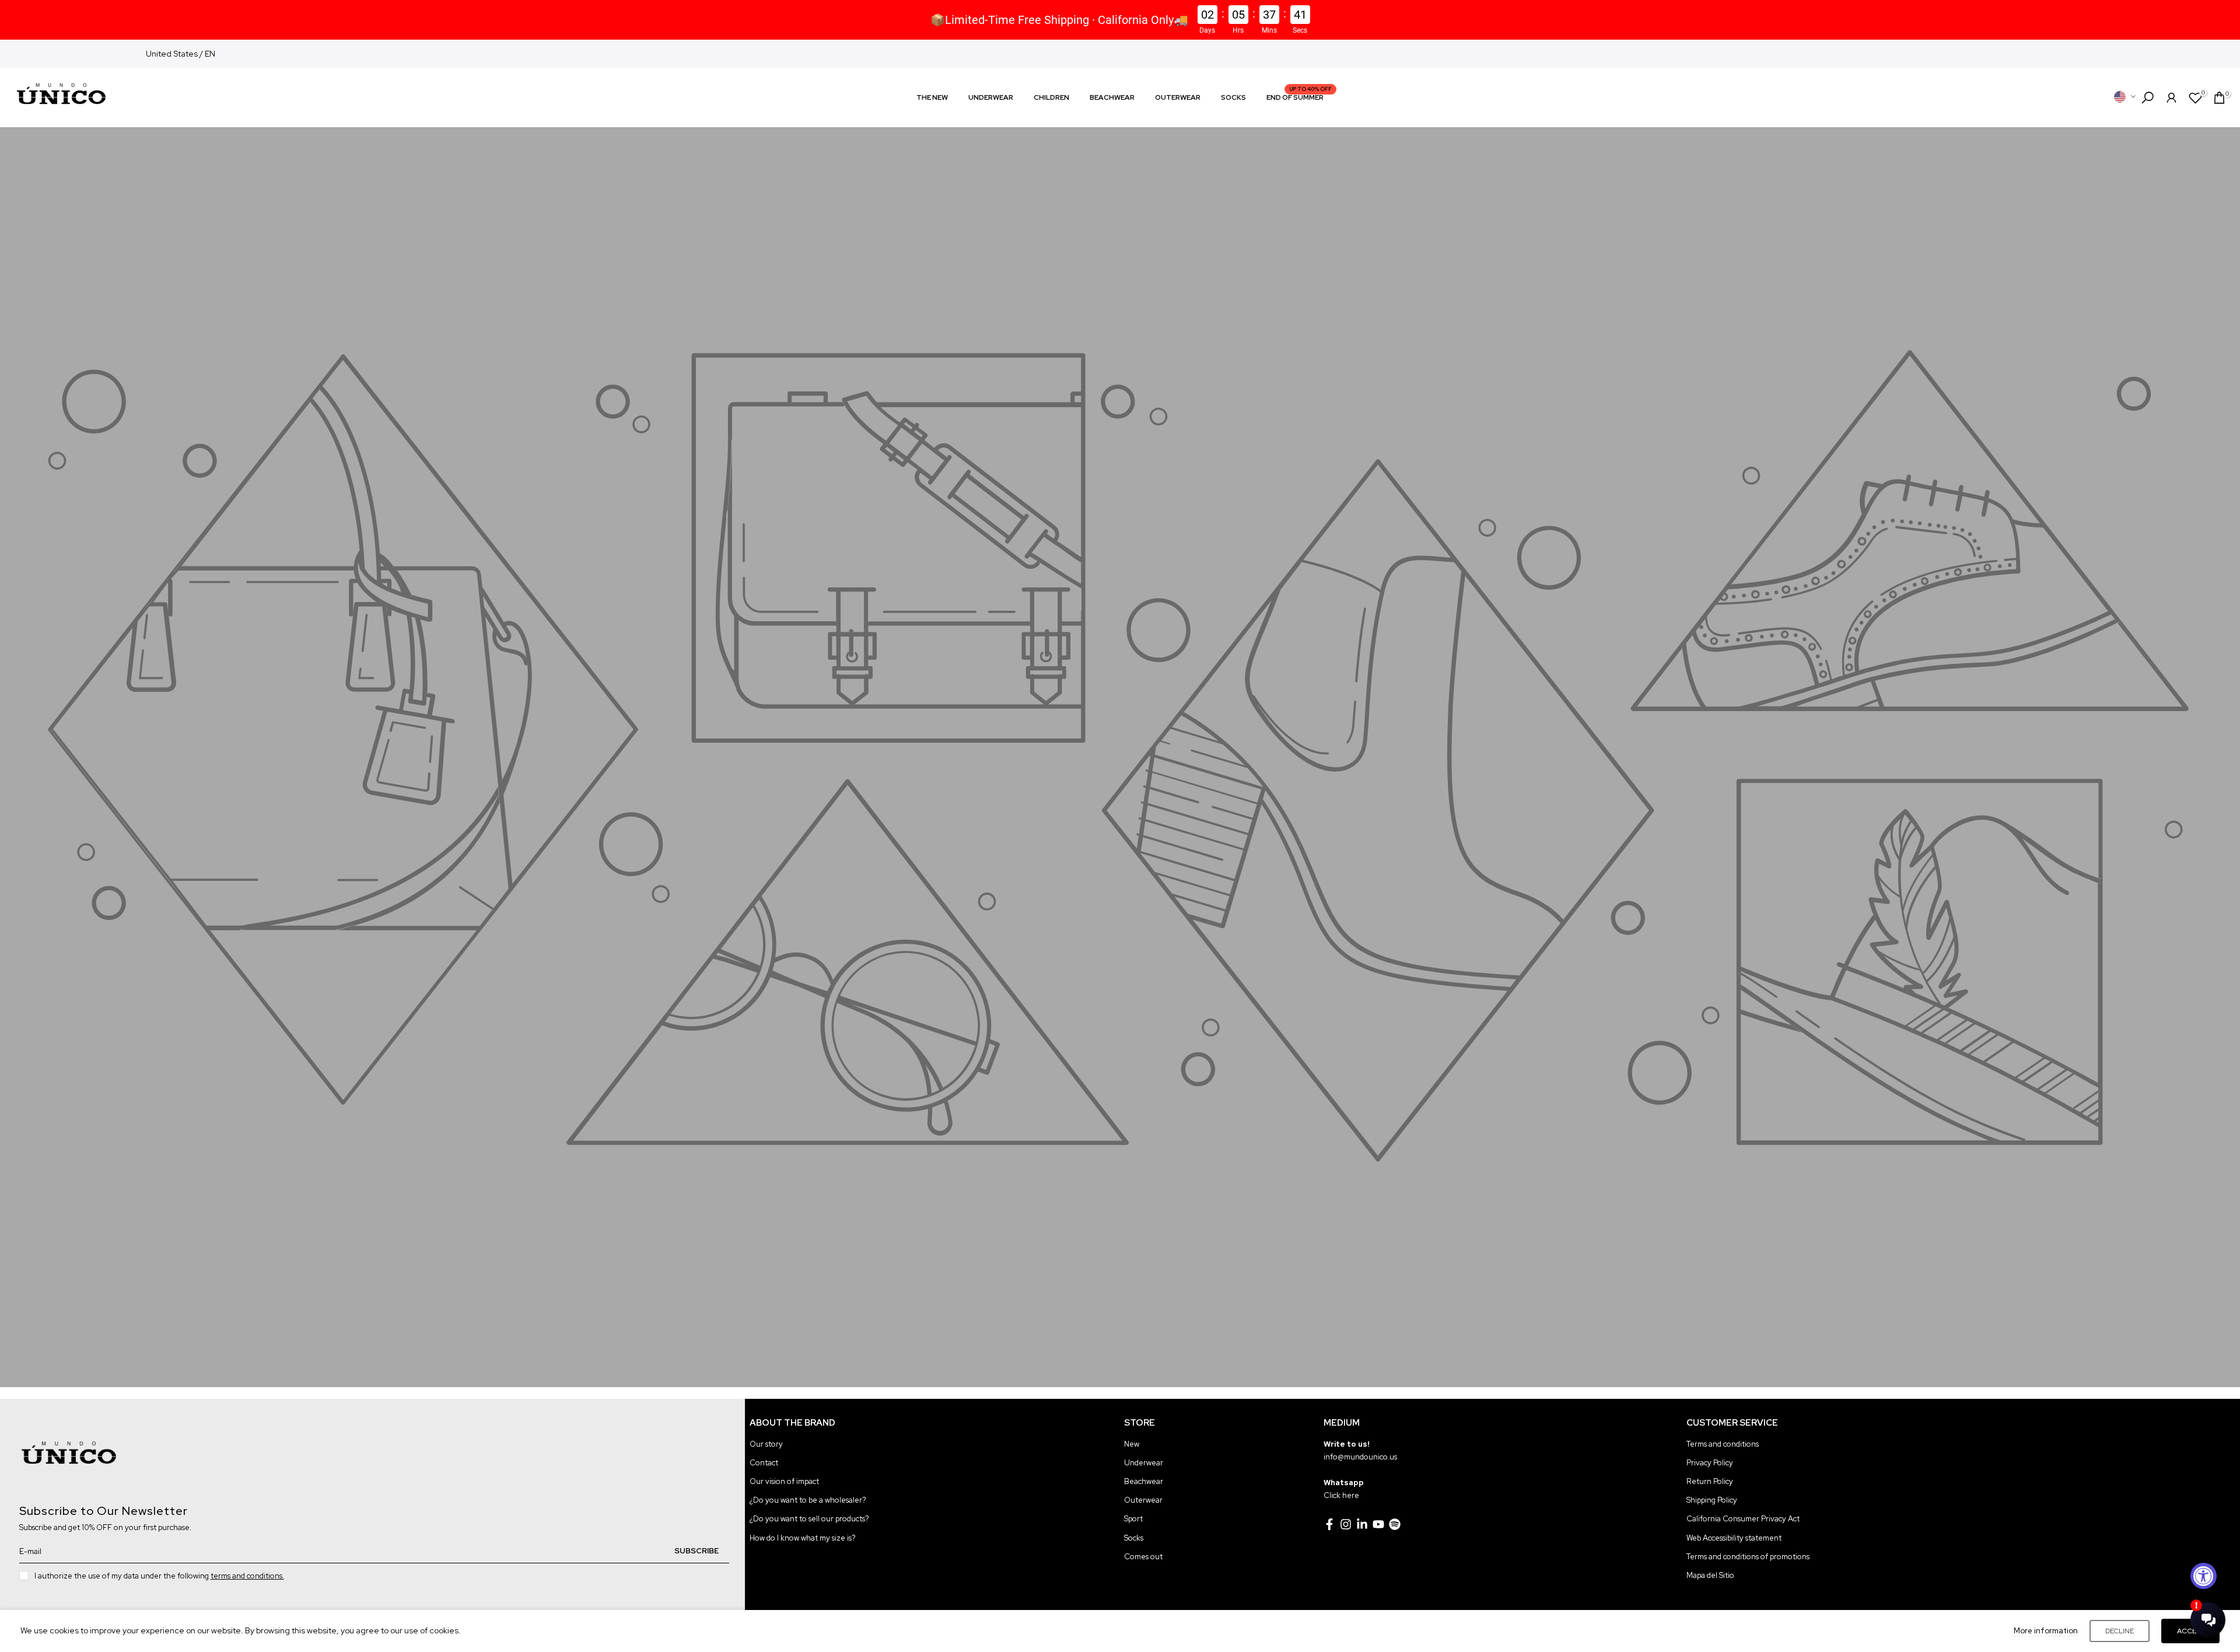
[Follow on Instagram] (1346, 1524)
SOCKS (1233, 97)
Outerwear (1143, 1500)
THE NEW (932, 97)
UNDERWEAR (991, 97)
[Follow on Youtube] (1378, 1524)
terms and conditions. (247, 1576)
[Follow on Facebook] (1329, 1524)
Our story (766, 1444)
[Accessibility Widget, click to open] (2204, 1576)
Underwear (1144, 1463)
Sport (1133, 1519)
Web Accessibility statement (1734, 1538)
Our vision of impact (784, 1481)
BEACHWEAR (1112, 97)
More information (2046, 1631)
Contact (764, 1463)
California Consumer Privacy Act (1743, 1519)
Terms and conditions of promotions (1748, 1557)
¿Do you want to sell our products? (809, 1519)
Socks (1134, 1538)
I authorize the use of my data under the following (159, 1576)
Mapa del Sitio (1710, 1575)
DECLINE (2120, 1631)
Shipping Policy (1712, 1500)
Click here (1341, 1495)
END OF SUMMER (1299, 97)
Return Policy (1710, 1481)
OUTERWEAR (1178, 97)
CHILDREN (1051, 97)
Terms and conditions (1723, 1444)
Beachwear (1144, 1481)
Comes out (1143, 1557)
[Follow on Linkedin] (1362, 1524)
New (1132, 1444)
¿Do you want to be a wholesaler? (808, 1500)
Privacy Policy (1710, 1463)
